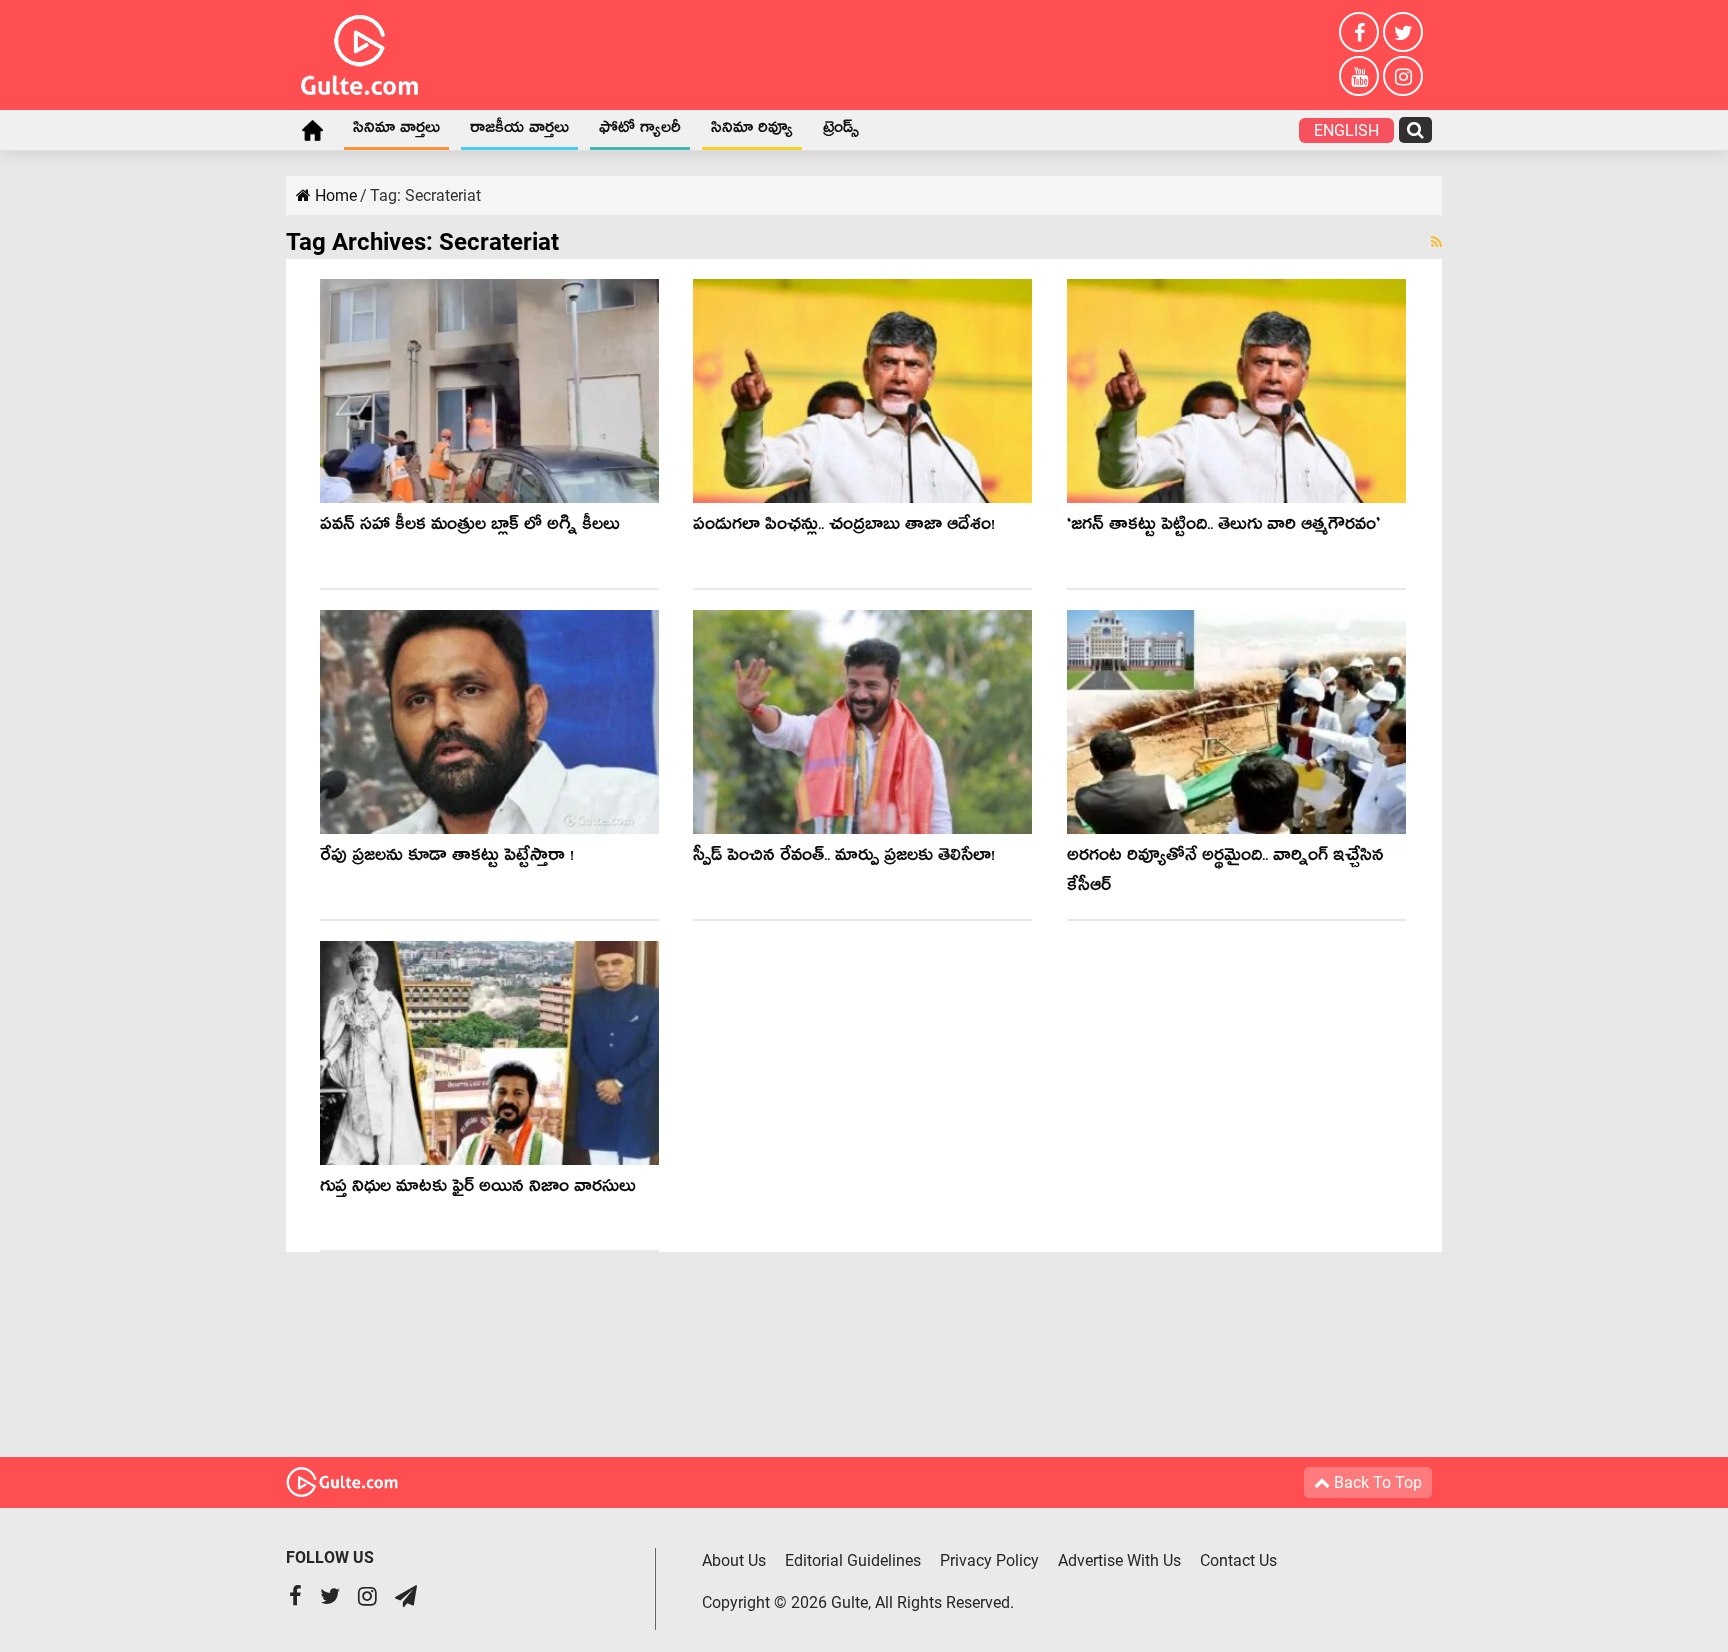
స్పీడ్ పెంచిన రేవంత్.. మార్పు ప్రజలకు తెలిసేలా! (844, 858)
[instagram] (1403, 76)
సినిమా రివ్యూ (752, 131)
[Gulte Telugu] (359, 51)
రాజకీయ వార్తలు (519, 131)
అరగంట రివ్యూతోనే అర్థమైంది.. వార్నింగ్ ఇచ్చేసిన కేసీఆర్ (1225, 873)
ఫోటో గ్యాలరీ (640, 131)
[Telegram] (406, 1598)
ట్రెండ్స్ (841, 131)
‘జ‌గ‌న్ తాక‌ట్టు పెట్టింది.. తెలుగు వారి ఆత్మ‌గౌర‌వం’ (1223, 527)
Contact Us (1238, 1560)
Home (312, 130)
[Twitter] (1403, 32)
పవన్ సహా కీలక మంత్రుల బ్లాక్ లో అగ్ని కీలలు (470, 527)
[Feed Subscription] (1436, 242)
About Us (734, 1560)
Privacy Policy (989, 1560)
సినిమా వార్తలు (396, 131)
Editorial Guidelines (853, 1560)
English (1346, 130)
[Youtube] (1359, 76)
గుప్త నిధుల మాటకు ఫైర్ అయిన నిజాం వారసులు (478, 1189)
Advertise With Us (1119, 1560)
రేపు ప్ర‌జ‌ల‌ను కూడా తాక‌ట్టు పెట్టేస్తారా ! (447, 858)
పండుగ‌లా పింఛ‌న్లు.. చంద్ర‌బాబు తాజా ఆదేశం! (844, 527)
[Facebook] (1359, 32)
